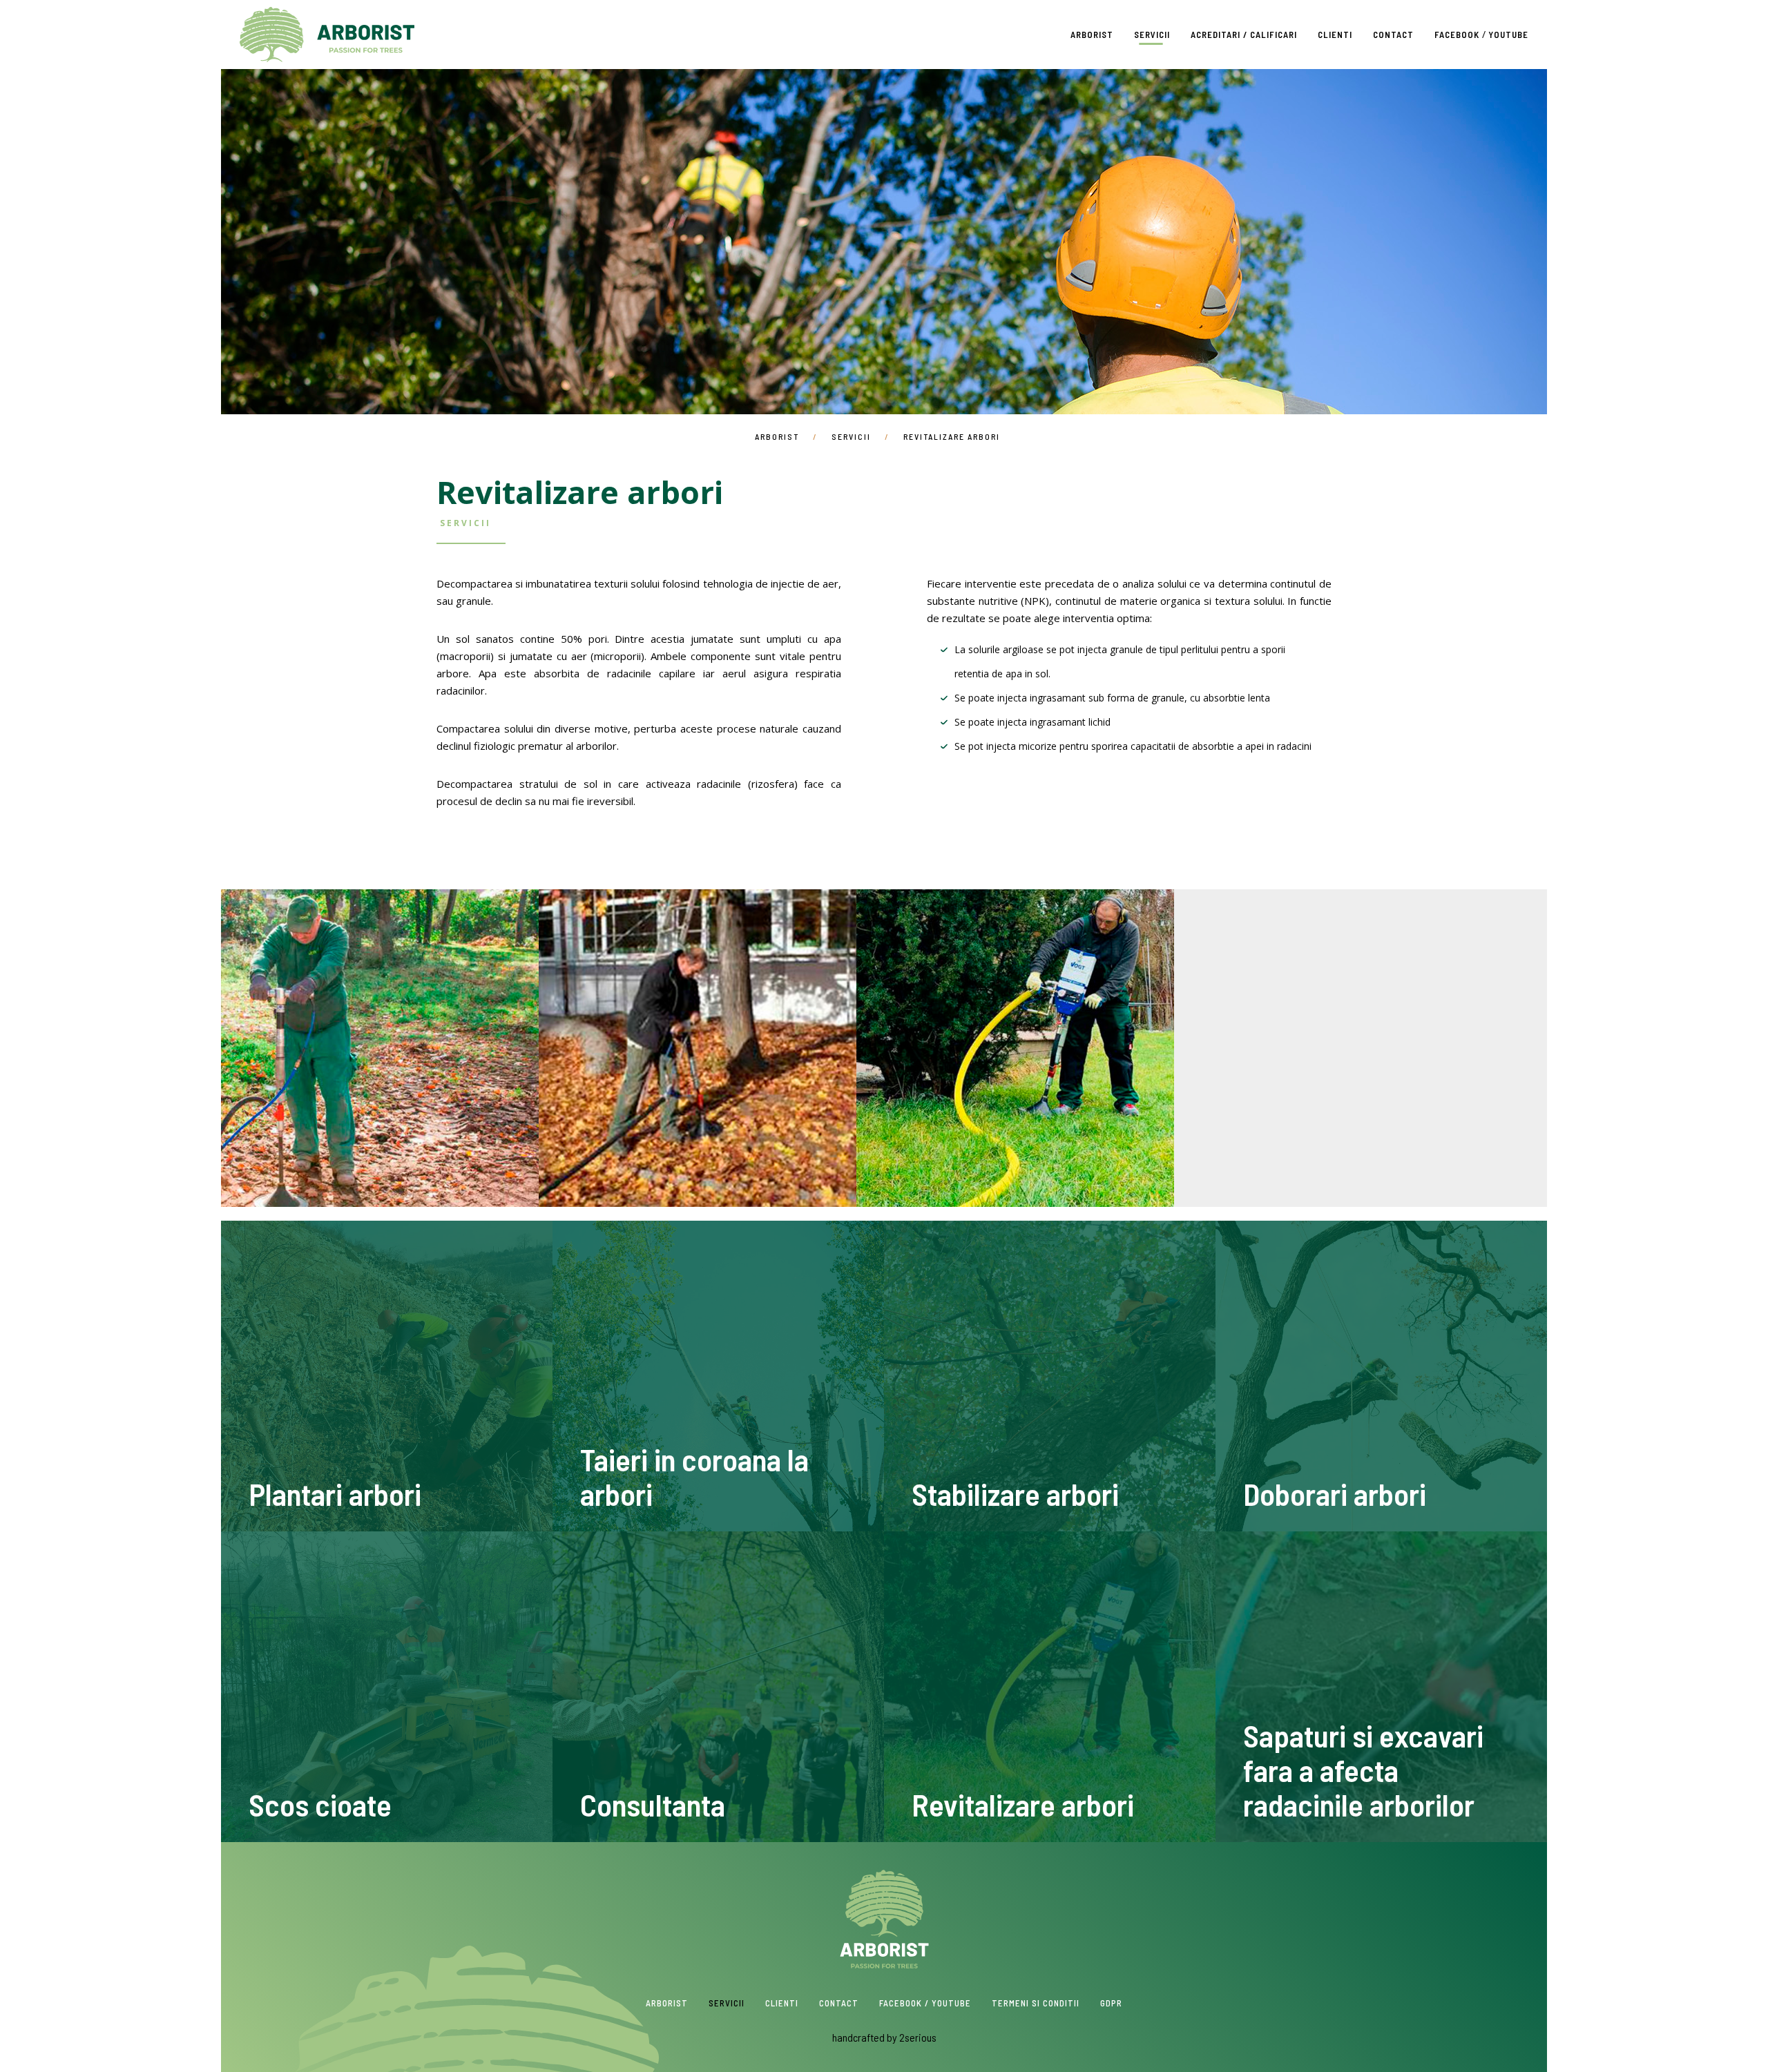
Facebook (1457, 35)
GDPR (1111, 2003)
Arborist (327, 35)
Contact (1393, 35)
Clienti (1335, 35)
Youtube (1508, 35)
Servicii (1152, 35)
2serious (918, 2037)
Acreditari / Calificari (1244, 35)
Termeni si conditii (1036, 2003)
